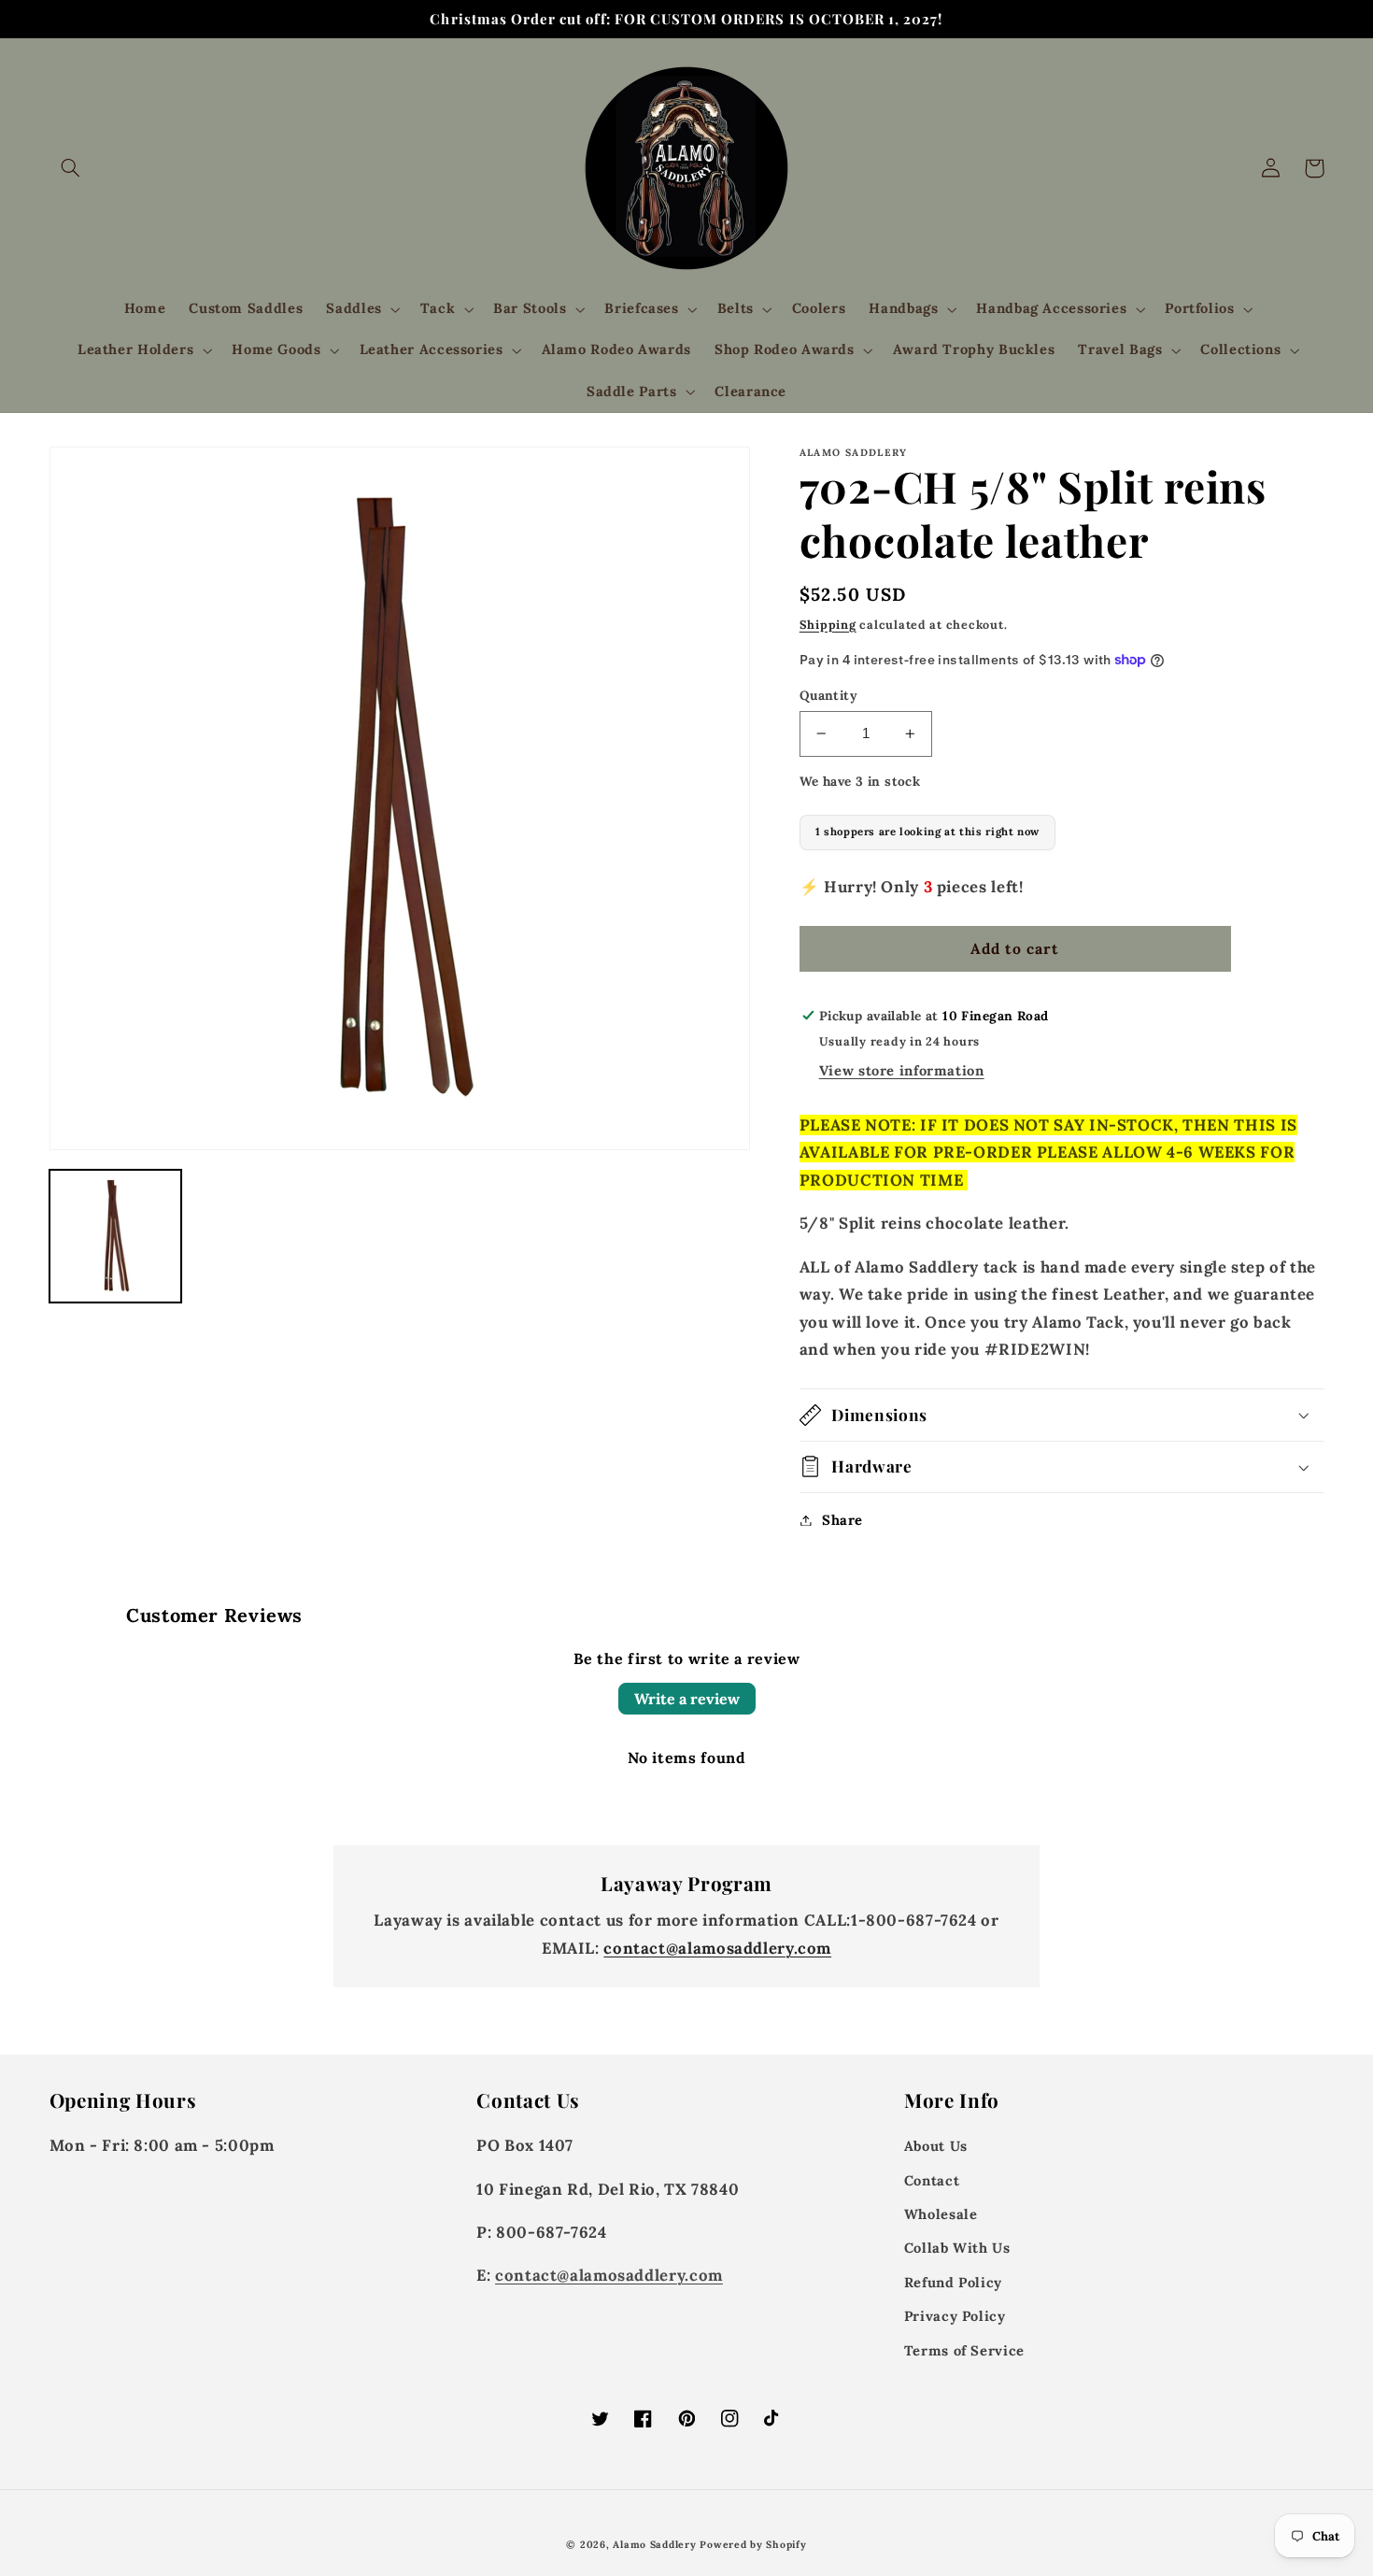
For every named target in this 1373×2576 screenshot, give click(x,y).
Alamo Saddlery (654, 2544)
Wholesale (941, 2214)
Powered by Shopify (753, 2544)
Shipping (828, 624)
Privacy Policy (955, 2316)
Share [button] (842, 1520)
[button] (71, 168)
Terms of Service (964, 2350)
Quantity (828, 695)
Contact (932, 2180)
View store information (902, 1070)
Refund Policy (953, 2282)
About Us (936, 2146)
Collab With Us (957, 2248)
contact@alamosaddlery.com (717, 1948)
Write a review (687, 1699)
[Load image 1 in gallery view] (116, 1236)
